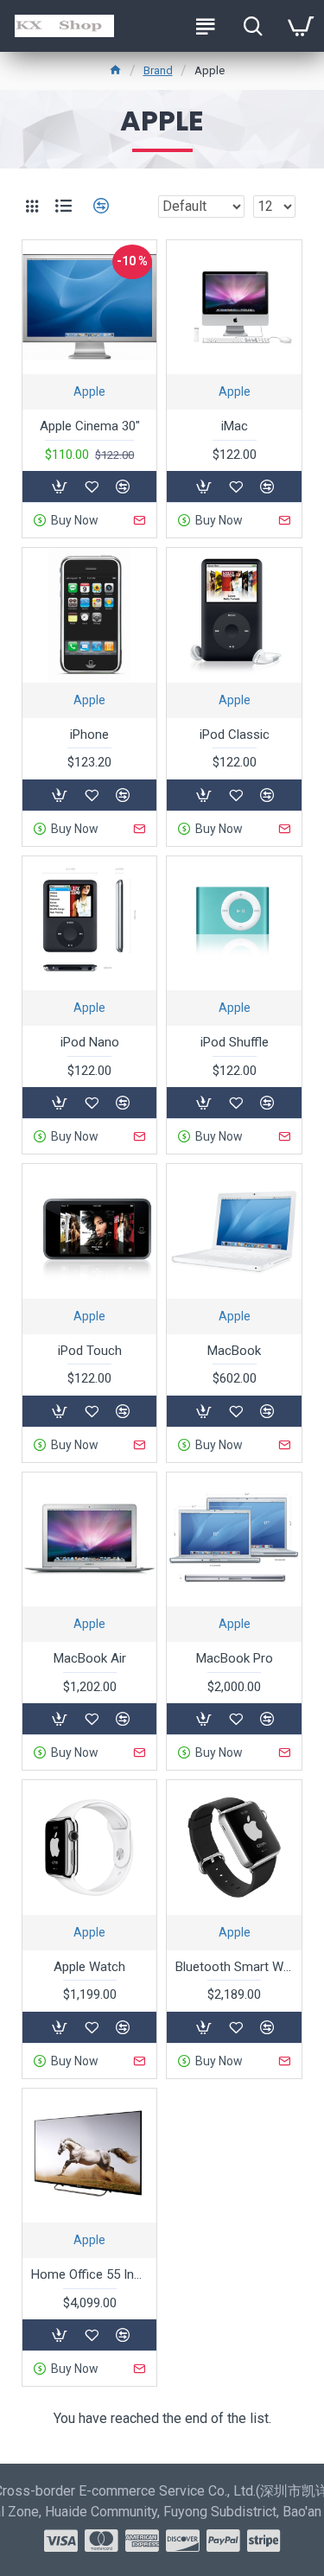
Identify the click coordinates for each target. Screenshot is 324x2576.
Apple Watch (89, 1967)
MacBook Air (90, 1658)
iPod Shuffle (235, 1042)
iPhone (89, 735)
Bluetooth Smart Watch (234, 1967)
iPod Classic (235, 735)
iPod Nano (90, 1042)
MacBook (234, 1351)
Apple (89, 391)
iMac (235, 426)
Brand (158, 70)
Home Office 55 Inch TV (89, 2274)
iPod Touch (90, 1351)
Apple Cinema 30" (90, 426)
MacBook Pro (235, 1658)
